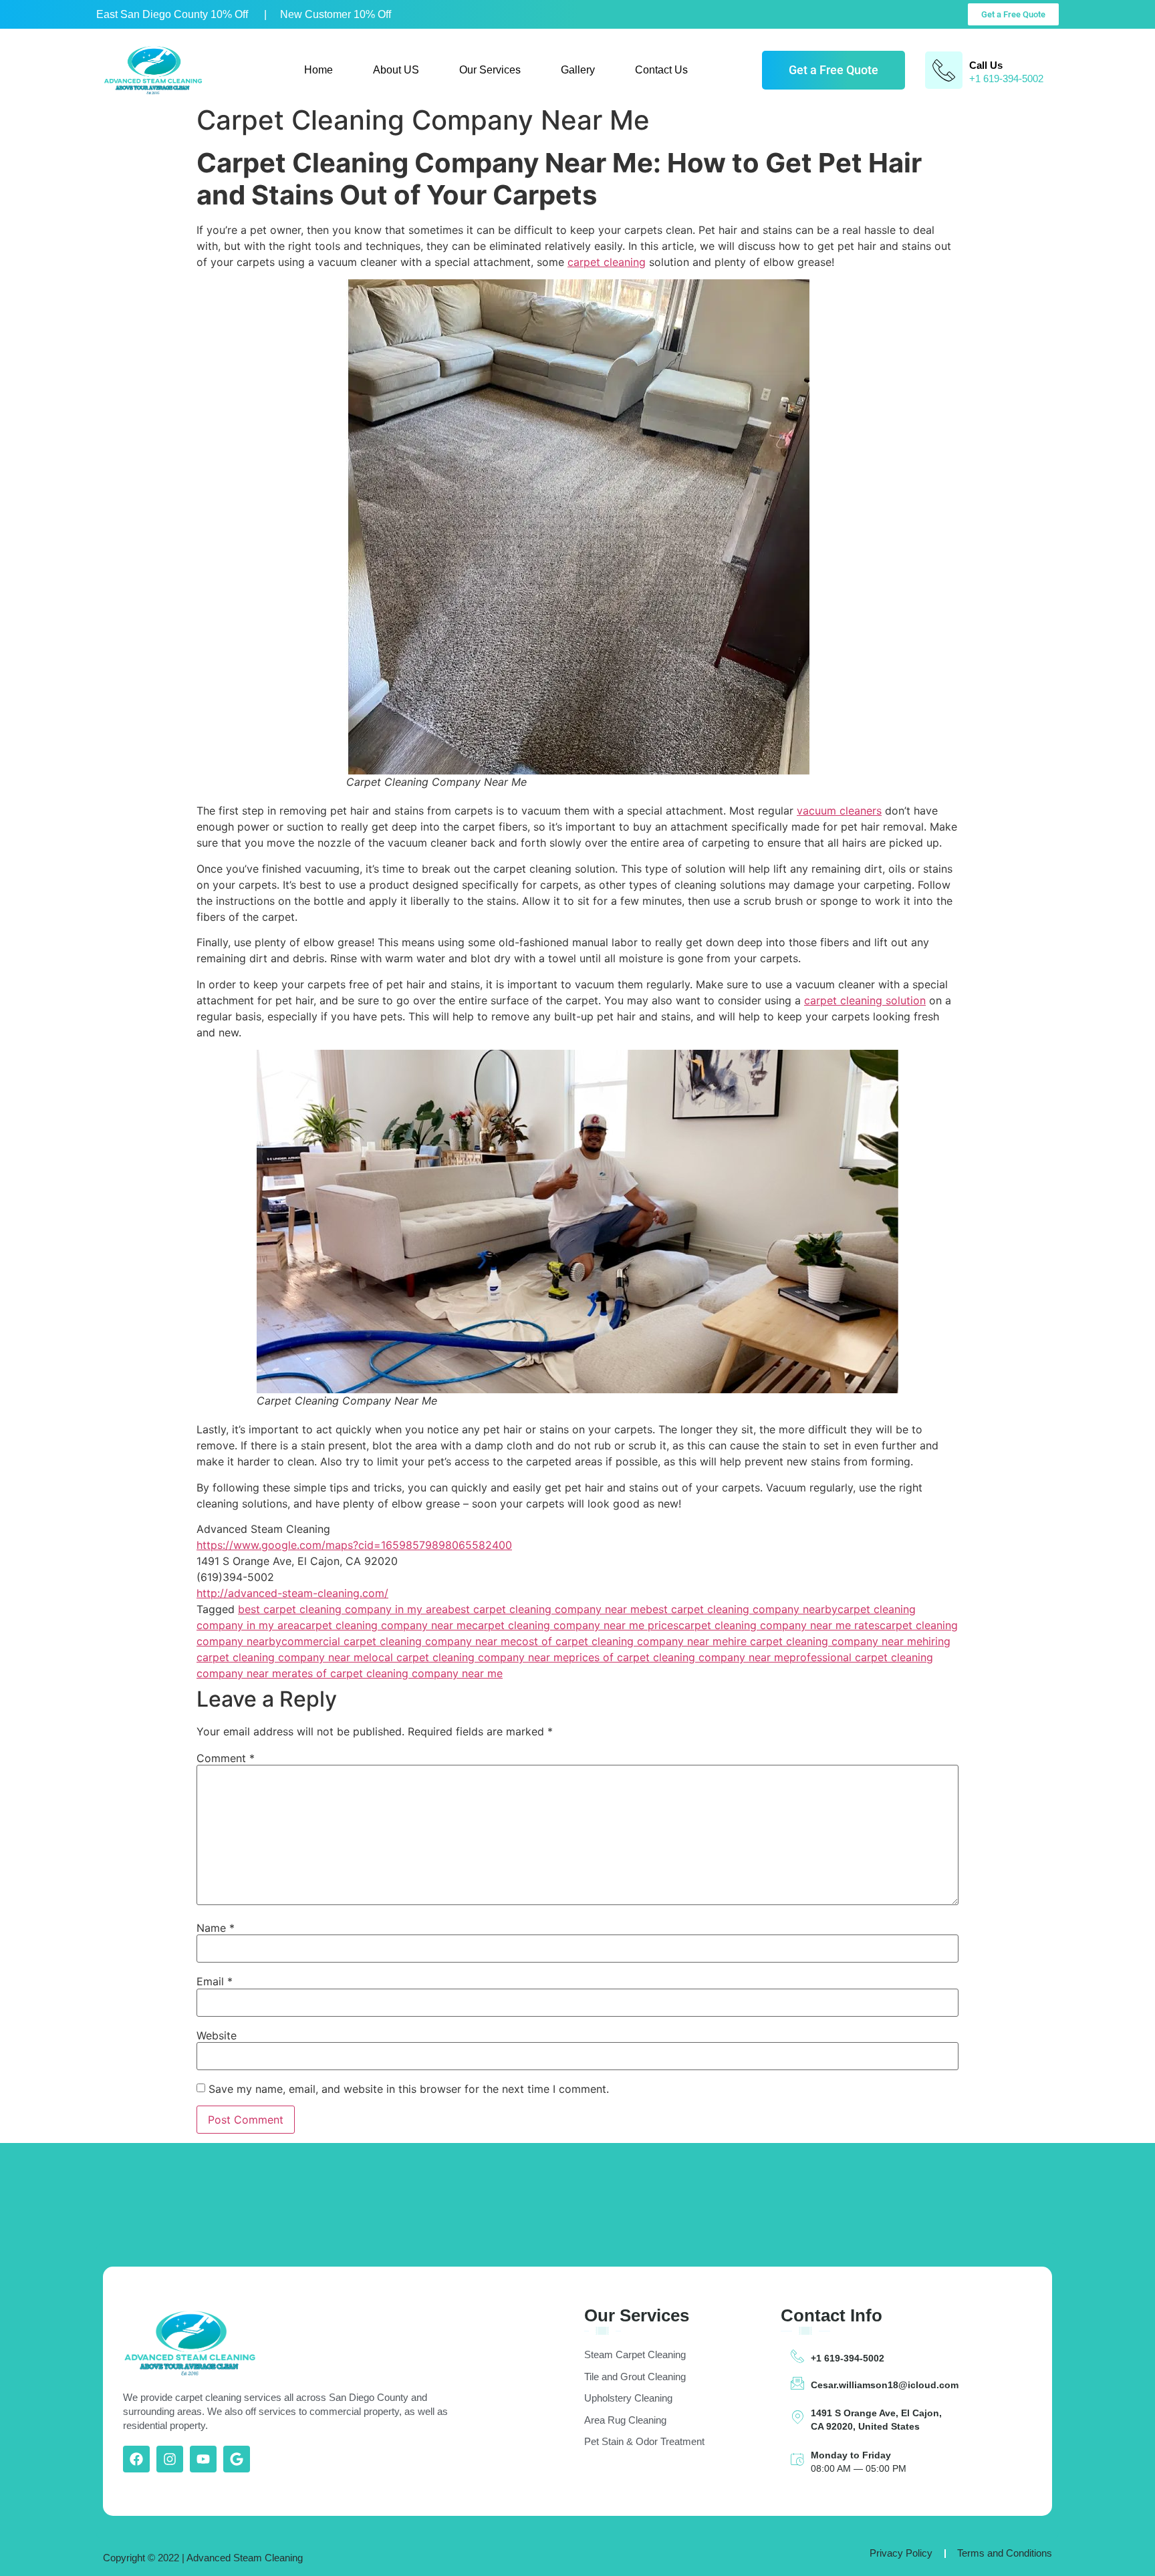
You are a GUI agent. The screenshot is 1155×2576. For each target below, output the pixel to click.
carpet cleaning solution (865, 1000)
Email (215, 1981)
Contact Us (661, 70)
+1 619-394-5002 (848, 2358)
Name (216, 1928)
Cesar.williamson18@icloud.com (885, 2385)
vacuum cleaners (839, 811)
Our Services (490, 70)
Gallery (578, 70)
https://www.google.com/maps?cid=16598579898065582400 (354, 1545)
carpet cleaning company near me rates (779, 1625)
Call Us (986, 65)
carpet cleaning (607, 262)
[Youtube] (203, 2459)
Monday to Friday (851, 2455)
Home (318, 70)
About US (396, 70)
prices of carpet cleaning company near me (679, 1657)
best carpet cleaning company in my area (343, 1609)
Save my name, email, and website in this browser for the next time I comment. (409, 2089)
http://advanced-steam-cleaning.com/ (292, 1593)
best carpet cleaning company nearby (742, 1609)
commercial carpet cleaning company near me (399, 1641)
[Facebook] (136, 2459)
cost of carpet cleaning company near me (622, 1641)
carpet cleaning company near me (386, 1625)
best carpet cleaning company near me (547, 1609)
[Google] (237, 2459)
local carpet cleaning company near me (469, 1657)
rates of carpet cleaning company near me (395, 1673)
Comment (226, 1758)
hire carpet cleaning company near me (825, 1641)
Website (217, 2035)
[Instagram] (170, 2459)
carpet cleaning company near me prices (575, 1625)
